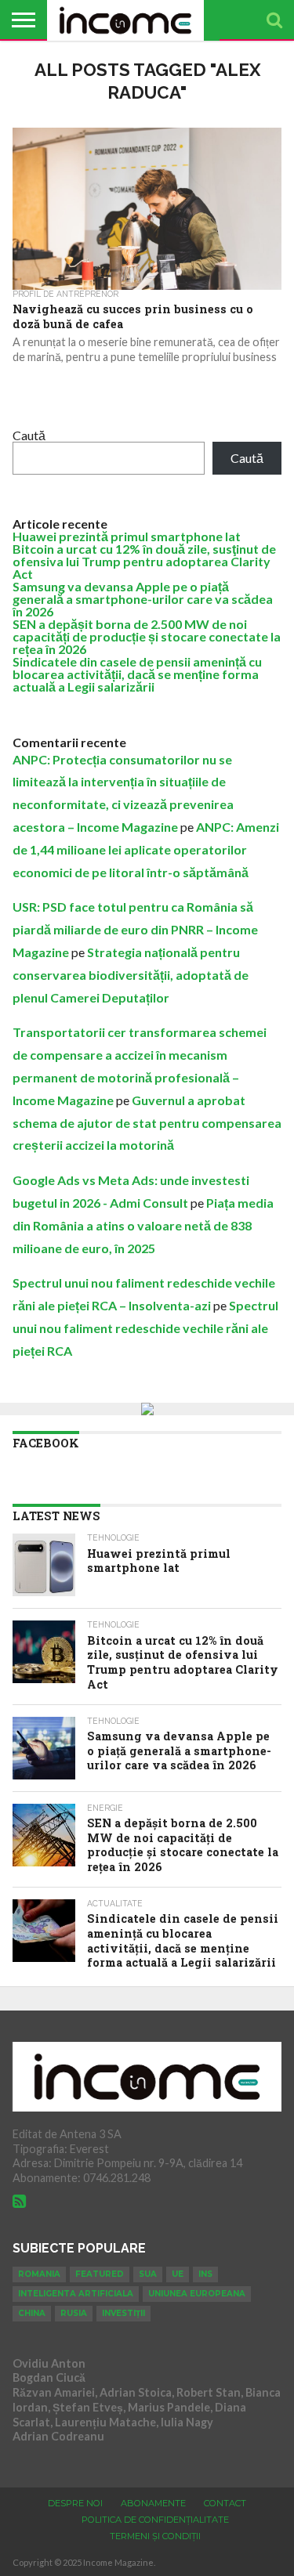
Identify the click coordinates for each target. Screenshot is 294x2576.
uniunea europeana (197, 2294)
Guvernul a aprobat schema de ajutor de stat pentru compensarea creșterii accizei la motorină (147, 1123)
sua (148, 2274)
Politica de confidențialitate (155, 2520)
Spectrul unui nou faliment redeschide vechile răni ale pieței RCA (145, 1328)
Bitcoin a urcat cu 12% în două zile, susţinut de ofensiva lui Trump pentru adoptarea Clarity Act (144, 561)
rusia (74, 2313)
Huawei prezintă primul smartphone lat (127, 536)
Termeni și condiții (155, 2536)
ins (205, 2274)
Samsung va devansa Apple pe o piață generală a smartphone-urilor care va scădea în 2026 (143, 599)
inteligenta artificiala (76, 2294)
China (32, 2313)
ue (178, 2274)
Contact (225, 2503)
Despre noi (75, 2503)
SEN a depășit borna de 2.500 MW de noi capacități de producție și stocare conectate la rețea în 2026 (147, 636)
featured (100, 2274)
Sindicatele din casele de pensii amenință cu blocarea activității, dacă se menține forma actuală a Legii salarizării (137, 674)
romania (39, 2274)
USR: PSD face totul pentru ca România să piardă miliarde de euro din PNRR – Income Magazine (135, 929)
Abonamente (153, 2503)
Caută (29, 435)
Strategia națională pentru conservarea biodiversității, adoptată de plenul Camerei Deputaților (131, 975)
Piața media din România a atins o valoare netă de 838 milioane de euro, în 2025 (143, 1225)
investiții (123, 2313)
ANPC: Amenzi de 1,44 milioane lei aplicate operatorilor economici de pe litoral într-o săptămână (146, 849)
